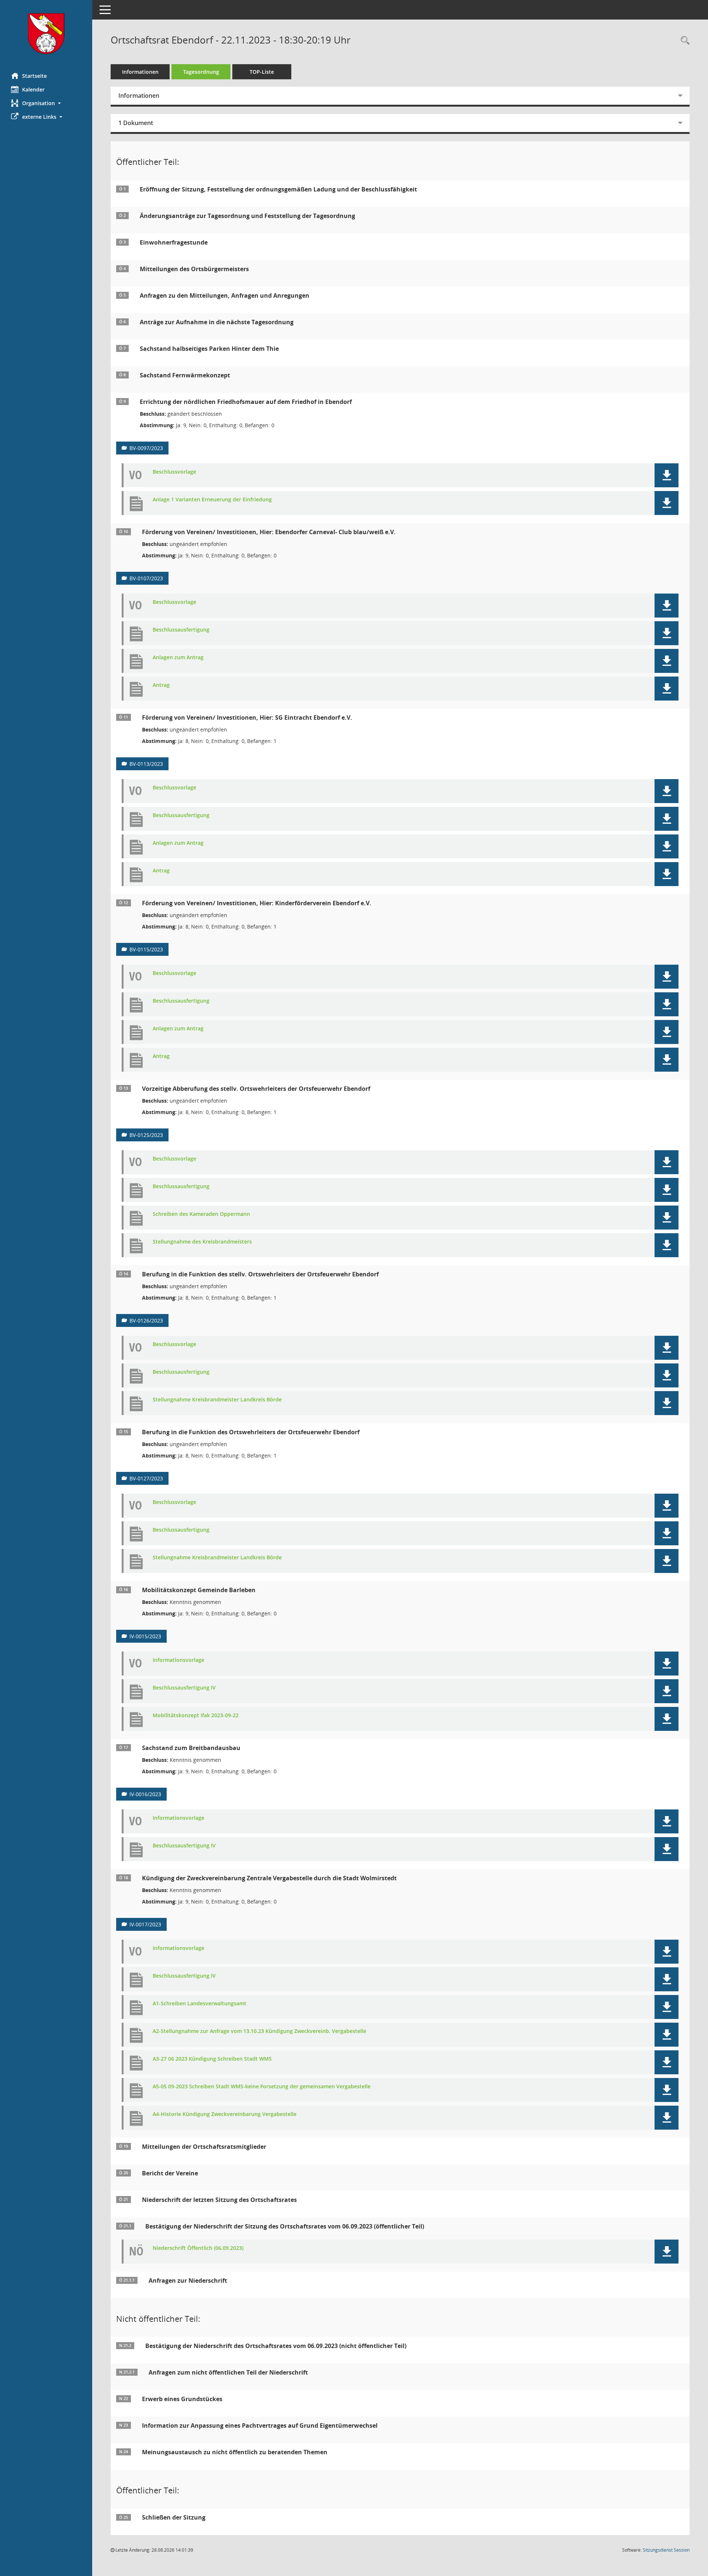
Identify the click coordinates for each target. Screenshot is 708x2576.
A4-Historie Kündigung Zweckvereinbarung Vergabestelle (225, 2114)
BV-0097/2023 (146, 448)
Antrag (161, 685)
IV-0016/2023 (145, 1794)
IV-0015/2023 (145, 1636)
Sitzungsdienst (666, 2550)
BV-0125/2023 (146, 1135)
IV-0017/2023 (145, 1924)
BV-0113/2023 (146, 764)
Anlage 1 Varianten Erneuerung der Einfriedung (212, 500)
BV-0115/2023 (146, 949)
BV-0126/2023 (146, 1320)
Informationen (140, 72)
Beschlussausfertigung (181, 630)
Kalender (33, 89)
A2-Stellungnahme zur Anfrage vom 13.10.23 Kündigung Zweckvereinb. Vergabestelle (259, 2031)
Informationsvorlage (178, 1660)
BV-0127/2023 (146, 1478)
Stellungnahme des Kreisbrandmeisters (202, 1242)
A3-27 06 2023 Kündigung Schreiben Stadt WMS (212, 2059)
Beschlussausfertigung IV (184, 1688)
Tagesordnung (201, 72)
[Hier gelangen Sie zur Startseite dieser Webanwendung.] (46, 34)
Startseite (34, 76)
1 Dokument (136, 123)
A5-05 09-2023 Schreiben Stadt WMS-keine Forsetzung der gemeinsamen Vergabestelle (262, 2087)
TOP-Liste (262, 72)
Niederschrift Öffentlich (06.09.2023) (198, 2248)
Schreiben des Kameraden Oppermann (201, 1214)
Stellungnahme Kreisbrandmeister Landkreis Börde (217, 1400)
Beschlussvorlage (174, 472)
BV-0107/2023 (146, 578)
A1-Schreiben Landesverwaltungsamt (199, 2004)
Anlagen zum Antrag (178, 658)
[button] (46, 103)
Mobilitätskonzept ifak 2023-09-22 (196, 1716)
